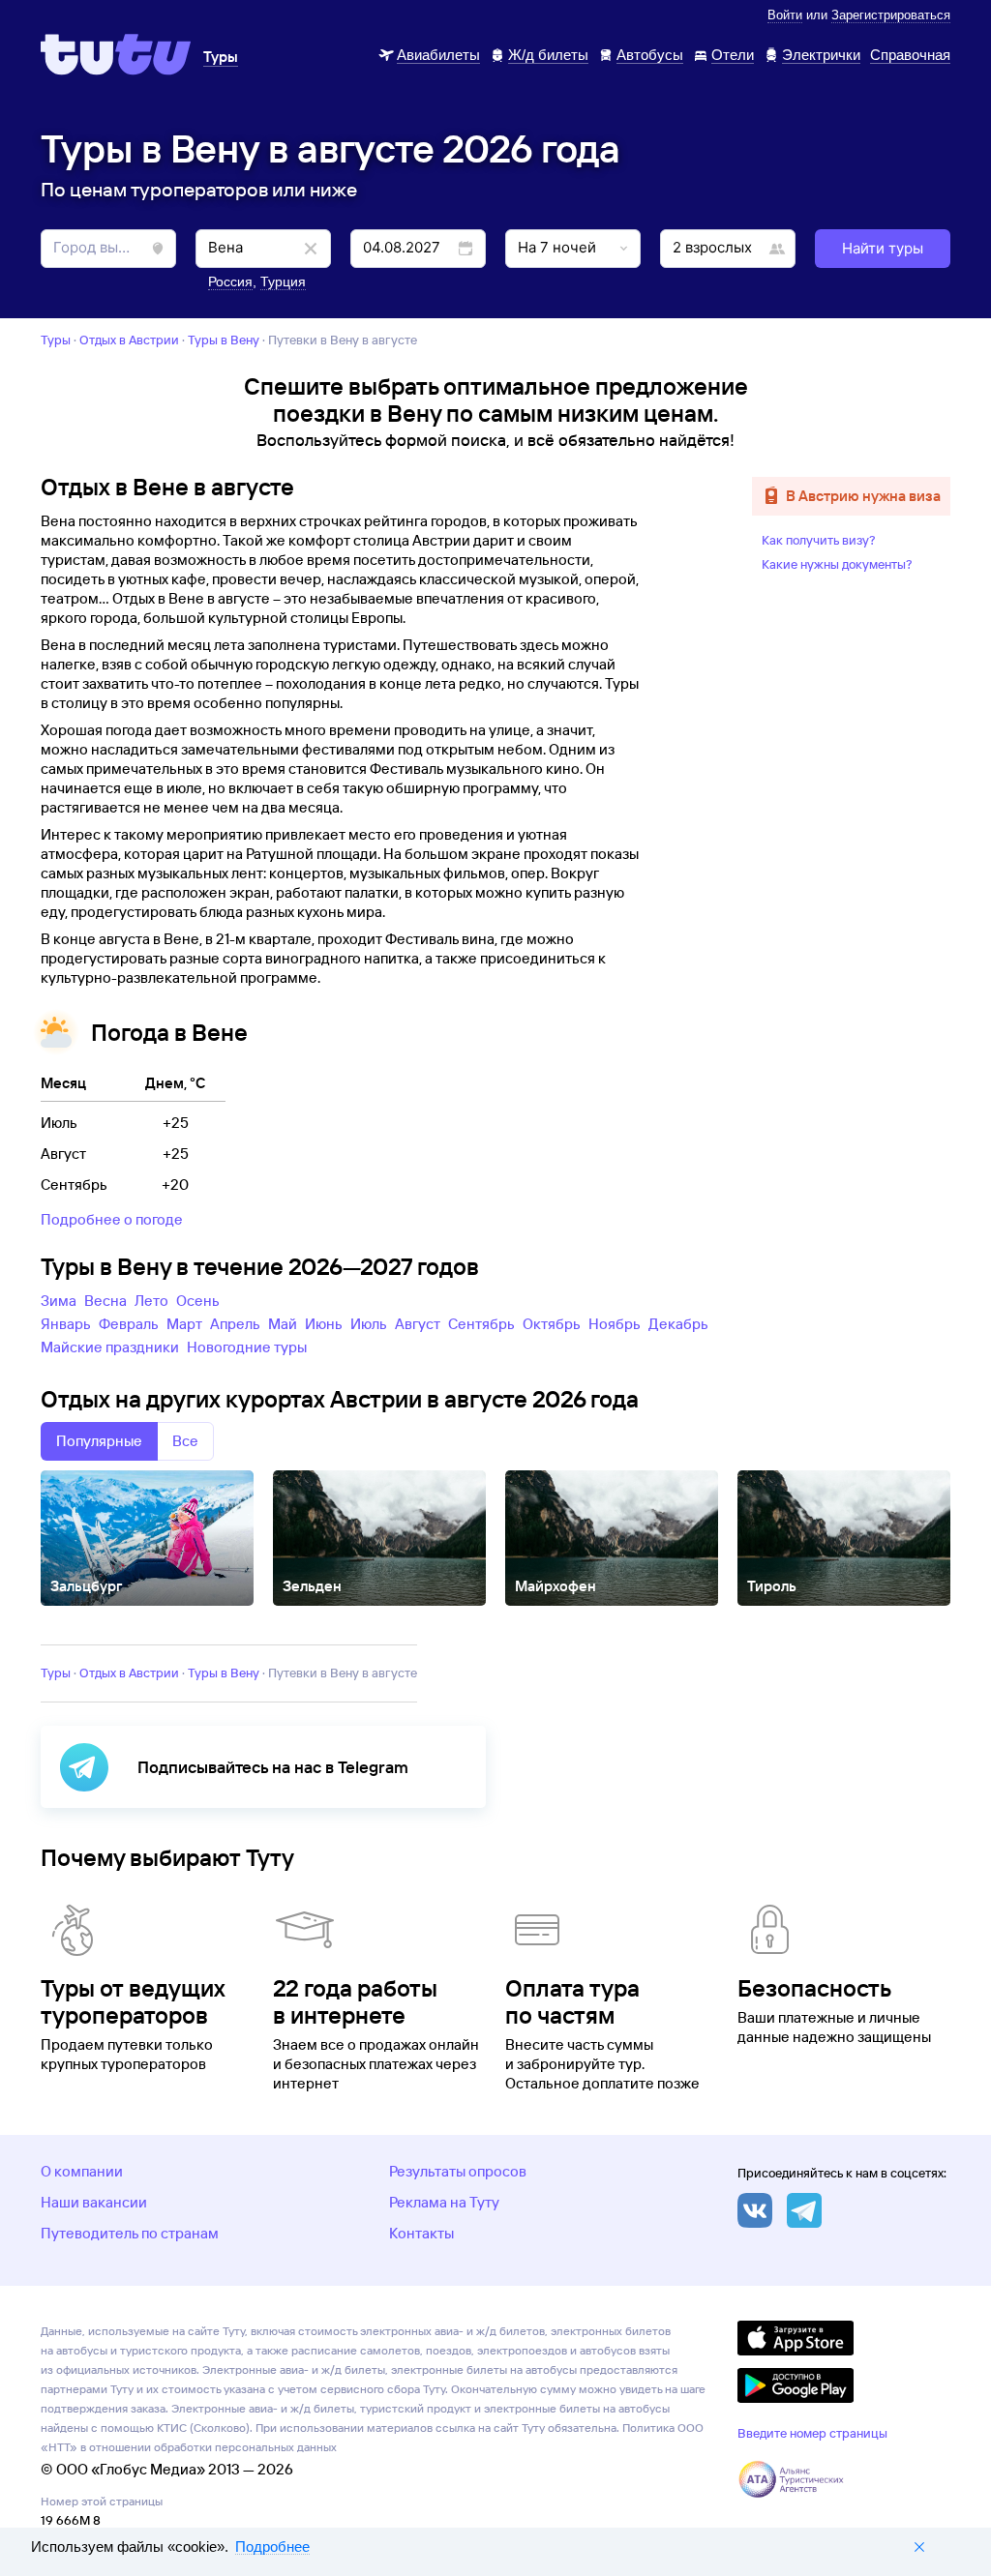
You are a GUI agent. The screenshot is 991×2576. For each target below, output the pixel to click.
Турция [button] (283, 281)
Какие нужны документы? (837, 564)
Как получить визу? (819, 540)
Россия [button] (230, 281)
